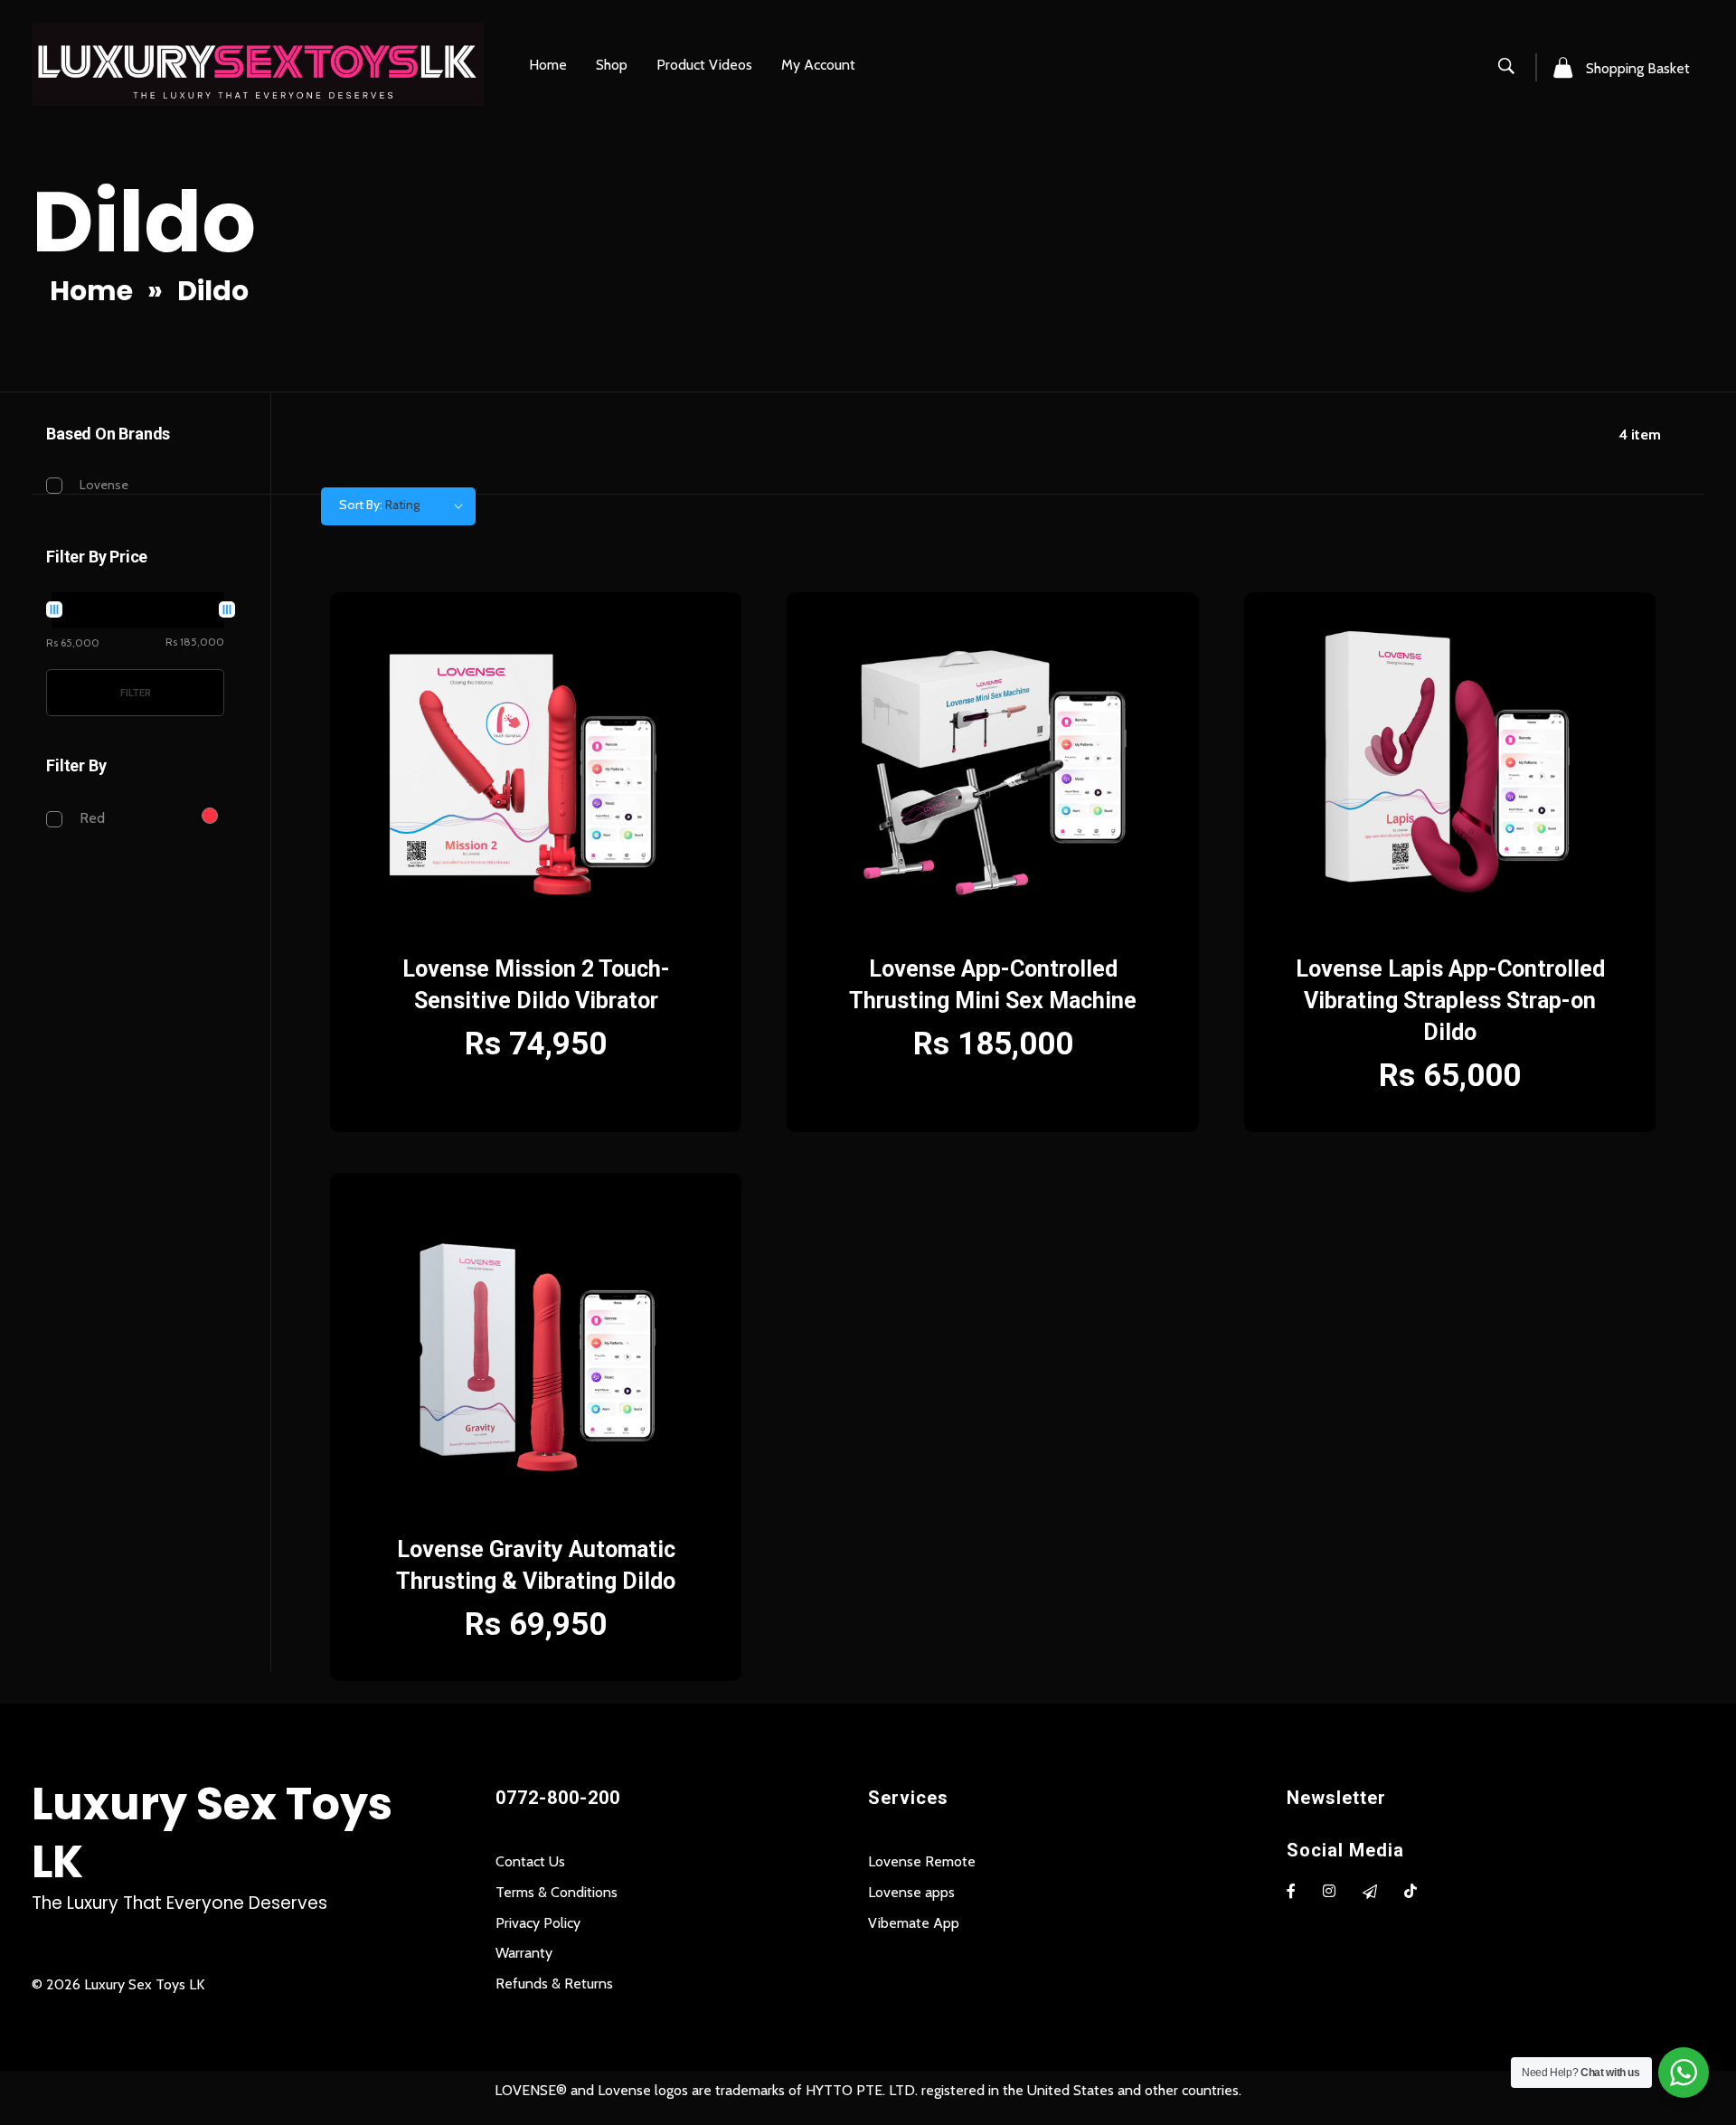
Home (91, 291)
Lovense (104, 485)
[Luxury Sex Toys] (258, 64)
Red (92, 818)
